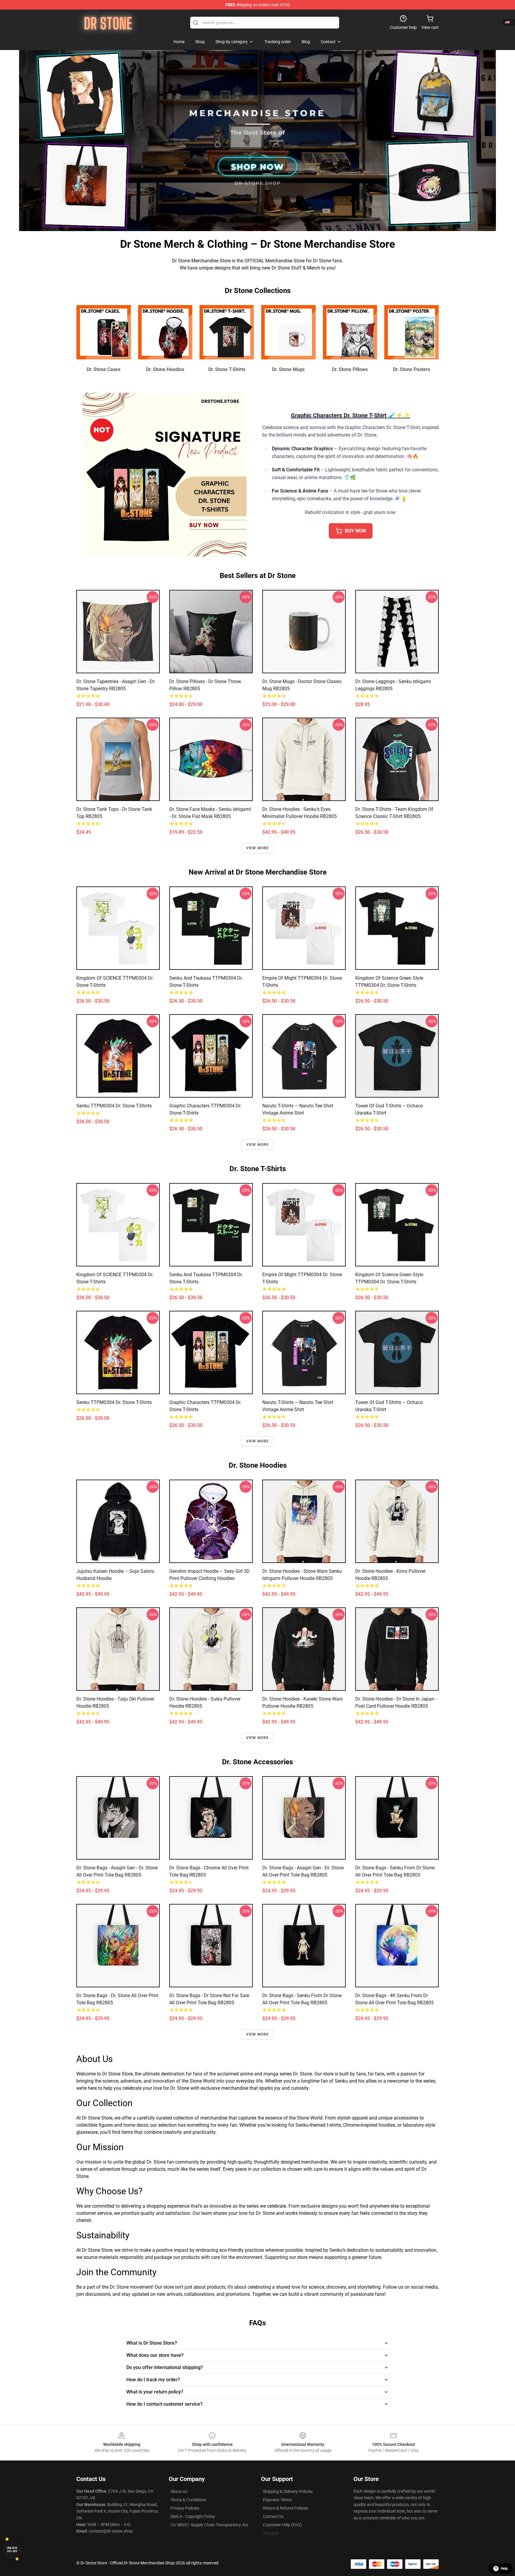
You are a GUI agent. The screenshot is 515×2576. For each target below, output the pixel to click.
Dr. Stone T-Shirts (227, 369)
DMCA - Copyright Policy (193, 2516)
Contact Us (273, 2516)
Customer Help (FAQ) (282, 2525)
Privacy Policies (185, 2508)
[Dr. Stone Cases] (104, 332)
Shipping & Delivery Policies (288, 2491)
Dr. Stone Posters (412, 369)
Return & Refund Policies (286, 2508)
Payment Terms (277, 2500)
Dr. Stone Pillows (350, 369)
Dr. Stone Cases (104, 369)
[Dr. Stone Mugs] (288, 332)
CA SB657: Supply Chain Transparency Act (209, 2525)
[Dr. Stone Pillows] (350, 332)
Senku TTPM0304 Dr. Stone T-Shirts (114, 1106)
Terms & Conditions (188, 2500)
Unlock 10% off (12, 2550)
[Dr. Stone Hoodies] (165, 332)
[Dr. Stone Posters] (411, 332)
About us (179, 2491)
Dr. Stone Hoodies (165, 369)
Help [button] (504, 2569)
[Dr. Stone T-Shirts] (227, 332)
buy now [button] (355, 531)
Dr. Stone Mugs (288, 369)
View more (258, 848)
